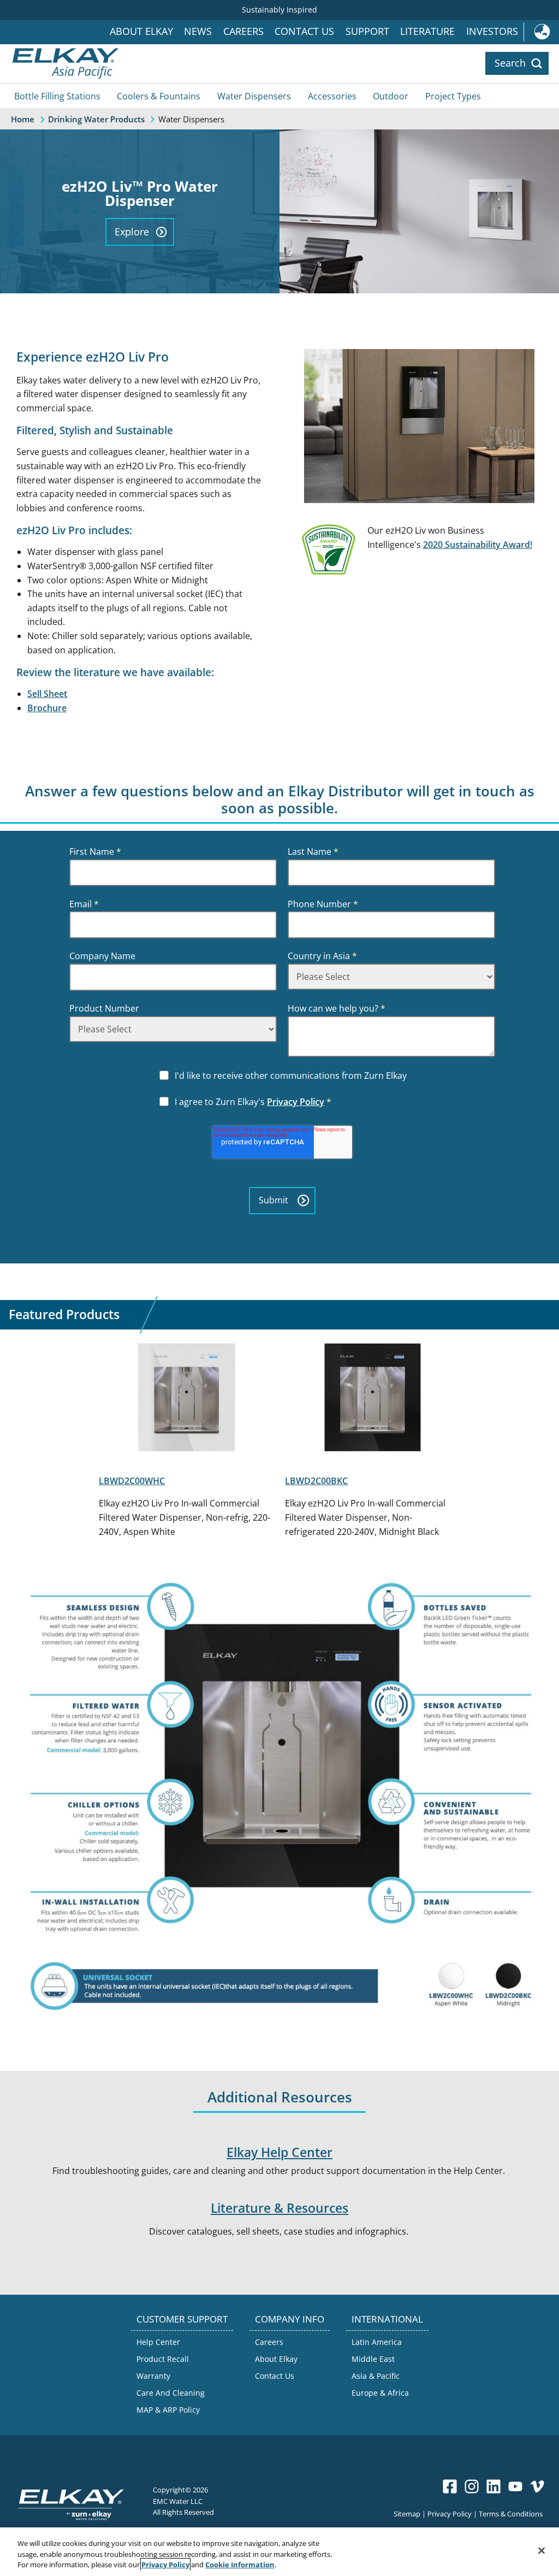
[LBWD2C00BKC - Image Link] (373, 1399)
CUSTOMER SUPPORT (182, 2319)
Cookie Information (240, 2565)
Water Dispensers (254, 96)
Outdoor (391, 96)
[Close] (542, 2550)
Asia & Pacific (376, 2376)
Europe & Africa (380, 2393)
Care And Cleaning (171, 2393)
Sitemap (407, 2513)
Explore (132, 232)
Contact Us (304, 31)
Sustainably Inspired (279, 10)
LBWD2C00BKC (316, 1481)
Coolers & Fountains (159, 96)
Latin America (377, 2342)
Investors (492, 31)
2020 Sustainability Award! (478, 545)
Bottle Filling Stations (57, 96)
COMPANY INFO (290, 2319)
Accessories (332, 96)
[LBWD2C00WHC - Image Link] (186, 1399)
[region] (279, 2552)
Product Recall (163, 2359)
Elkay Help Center (279, 2152)
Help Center (158, 2342)
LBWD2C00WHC (132, 1481)
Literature (427, 31)
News (198, 31)
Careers (243, 31)
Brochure (47, 708)
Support (367, 31)
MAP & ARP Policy (168, 2410)
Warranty (153, 2376)
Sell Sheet (47, 694)
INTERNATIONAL (387, 2319)
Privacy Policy (296, 1102)
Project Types (453, 96)
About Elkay (141, 31)
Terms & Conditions (511, 2513)
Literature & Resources (279, 2208)
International (541, 32)
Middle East (373, 2359)
